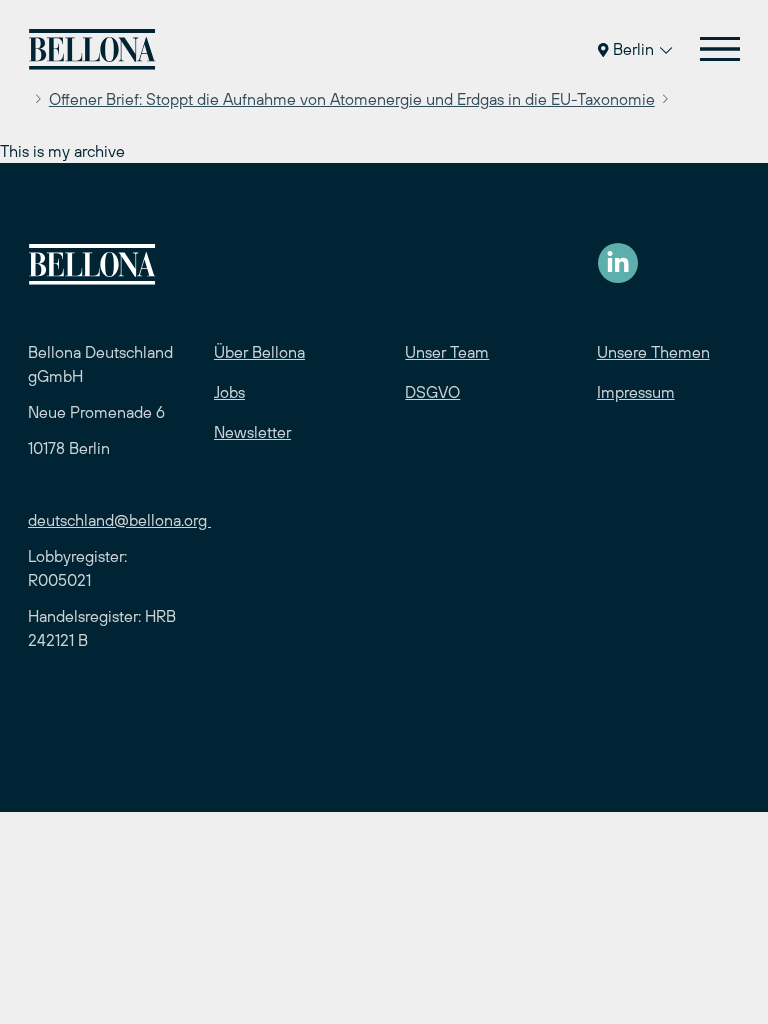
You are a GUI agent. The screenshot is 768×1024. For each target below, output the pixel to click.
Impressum (636, 392)
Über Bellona (259, 352)
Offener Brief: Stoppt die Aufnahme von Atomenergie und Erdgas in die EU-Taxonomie (352, 99)
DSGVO (432, 392)
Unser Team (447, 352)
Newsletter (252, 432)
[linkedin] (618, 263)
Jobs (229, 392)
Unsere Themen (653, 352)
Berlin (633, 49)
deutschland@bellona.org (119, 520)
